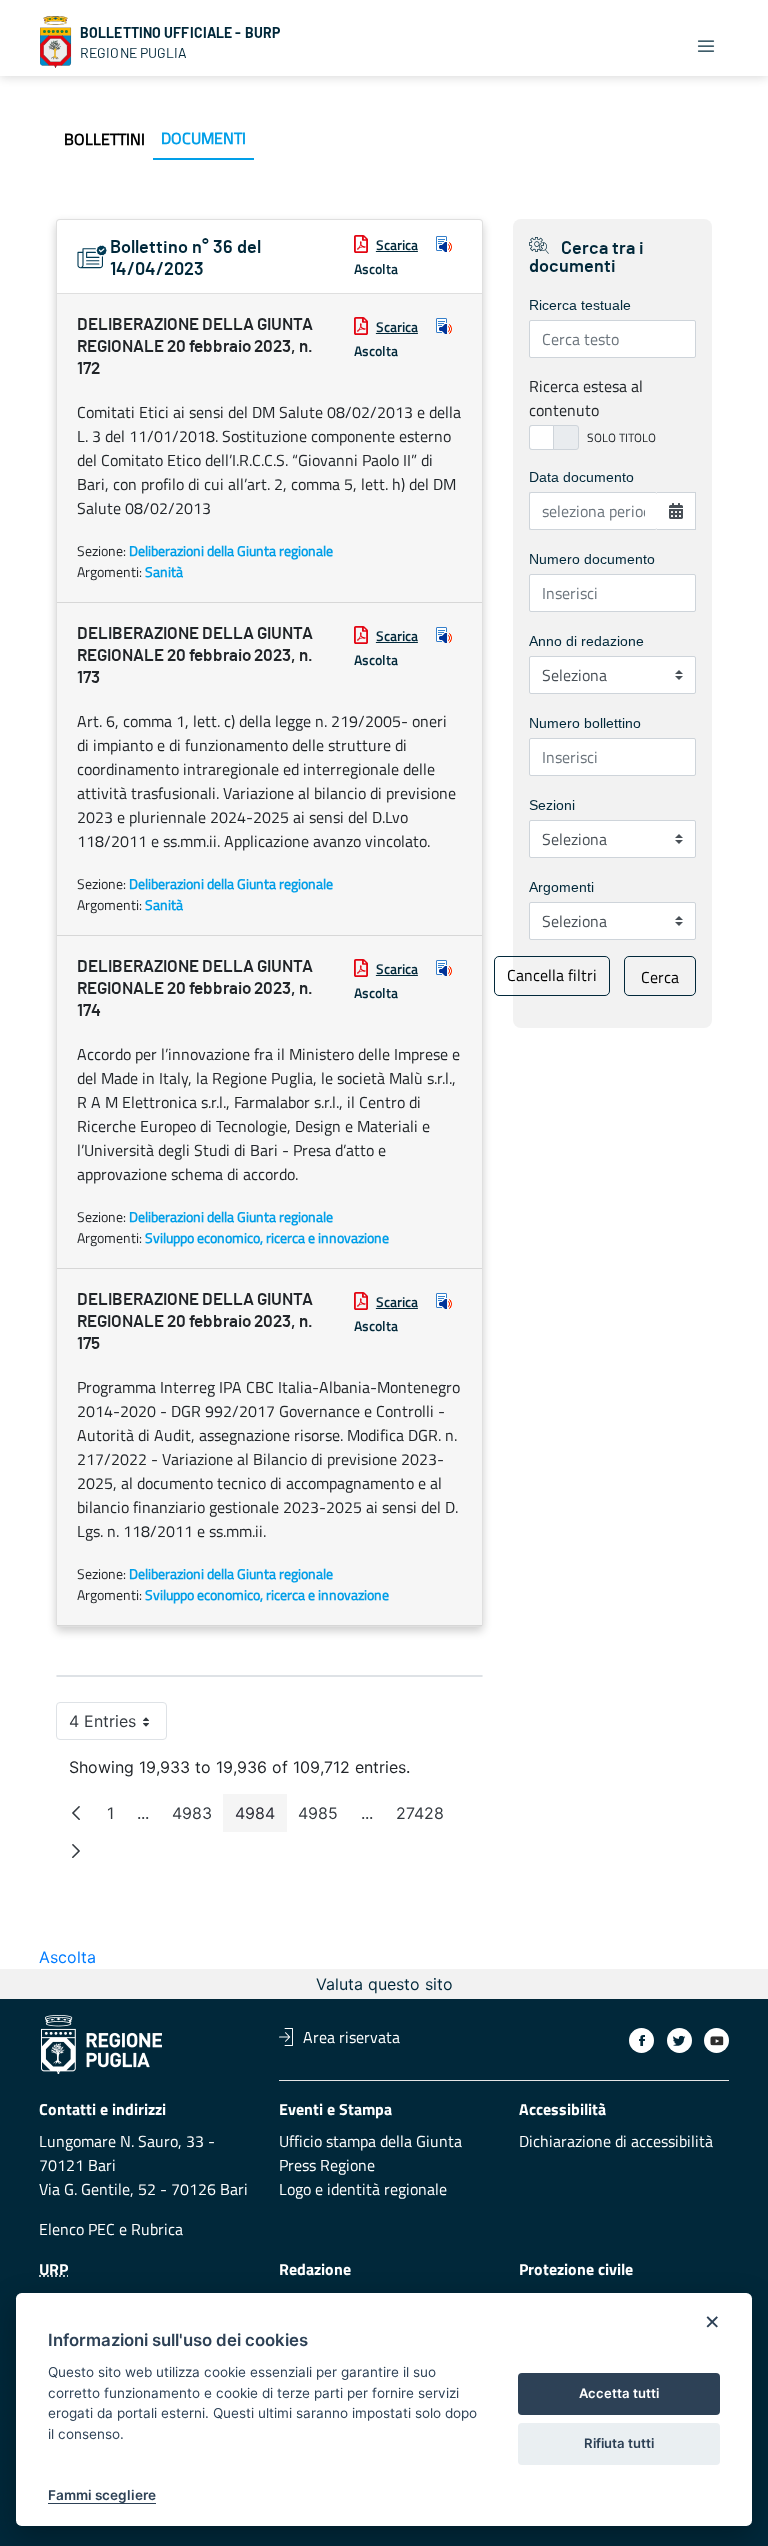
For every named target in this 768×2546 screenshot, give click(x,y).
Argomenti (561, 887)
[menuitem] (104, 139)
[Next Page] (76, 1851)
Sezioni (552, 805)
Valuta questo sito (384, 1984)
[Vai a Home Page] (56, 42)
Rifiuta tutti (619, 2443)
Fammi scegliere (102, 2495)
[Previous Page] (76, 1813)
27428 (426, 1817)
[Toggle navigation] (706, 46)
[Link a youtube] (716, 2040)
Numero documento (592, 559)
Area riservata (351, 2037)
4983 (198, 1817)
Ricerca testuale (580, 305)
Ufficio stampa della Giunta (370, 2141)
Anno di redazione (586, 641)
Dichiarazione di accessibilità (616, 2141)
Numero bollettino (585, 723)
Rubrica (157, 2229)
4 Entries (118, 1725)
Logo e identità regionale (363, 2189)
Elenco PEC (77, 2229)
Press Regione (327, 2165)
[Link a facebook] (641, 2040)
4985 (324, 1817)
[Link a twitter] (679, 2040)
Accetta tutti (619, 2393)
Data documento (581, 477)
